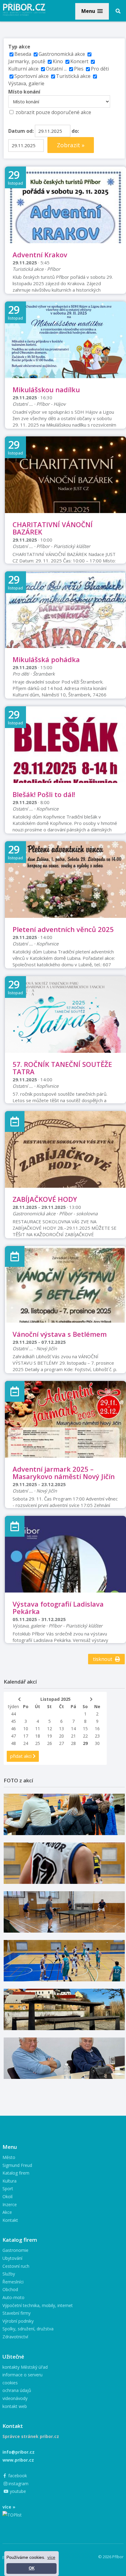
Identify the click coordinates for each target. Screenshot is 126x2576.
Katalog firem (16, 2173)
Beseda (23, 54)
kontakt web (15, 2406)
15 (85, 1729)
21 (73, 1736)
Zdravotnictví (15, 2337)
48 (13, 1743)
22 (85, 1736)
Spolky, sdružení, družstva (28, 2329)
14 (73, 1729)
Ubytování (12, 2258)
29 (85, 1743)
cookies (10, 2383)
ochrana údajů (17, 2390)
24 (26, 1743)
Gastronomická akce (62, 54)
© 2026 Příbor (111, 2557)
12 (50, 1729)
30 (97, 1743)
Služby (9, 2274)
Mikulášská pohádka (46, 659)
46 (13, 1729)
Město (9, 2157)
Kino (58, 61)
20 (61, 1736)
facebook (17, 2476)
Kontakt (10, 2220)
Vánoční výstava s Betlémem (60, 1334)
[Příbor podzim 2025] (64, 2009)
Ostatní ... (56, 69)
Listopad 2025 (56, 1699)
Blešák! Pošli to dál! (44, 794)
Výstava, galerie (26, 83)
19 (50, 1736)
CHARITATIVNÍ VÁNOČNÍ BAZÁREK (53, 528)
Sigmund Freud (17, 2165)
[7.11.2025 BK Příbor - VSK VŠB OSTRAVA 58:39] (64, 1961)
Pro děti (100, 69)
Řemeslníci (13, 2282)
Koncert (79, 61)
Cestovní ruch (16, 2266)
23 (97, 1736)
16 (97, 1729)
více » (9, 2507)
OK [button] (32, 2568)
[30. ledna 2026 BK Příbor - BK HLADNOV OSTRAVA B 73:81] (64, 1814)
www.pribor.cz (18, 2460)
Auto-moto (13, 2297)
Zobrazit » (71, 145)
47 (13, 1736)
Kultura (9, 2181)
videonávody (15, 2398)
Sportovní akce (31, 76)
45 (13, 1721)
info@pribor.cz (19, 2452)
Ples (79, 69)
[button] (92, 11)
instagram (18, 2484)
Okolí (7, 2196)
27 (61, 1743)
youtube (17, 2491)
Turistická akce (73, 76)
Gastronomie (15, 2250)
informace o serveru (22, 2375)
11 (38, 1729)
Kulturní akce (24, 69)
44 (13, 1714)
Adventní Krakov (40, 255)
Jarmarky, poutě (27, 61)
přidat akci (21, 1756)
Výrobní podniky (18, 2321)
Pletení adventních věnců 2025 (63, 929)
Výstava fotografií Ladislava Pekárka (58, 1608)
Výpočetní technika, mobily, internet (38, 2305)
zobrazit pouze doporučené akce (53, 112)
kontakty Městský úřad (25, 2367)
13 (61, 1729)
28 (73, 1743)
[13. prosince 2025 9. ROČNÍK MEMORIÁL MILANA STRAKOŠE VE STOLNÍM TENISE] (64, 1912)
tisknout (103, 1659)
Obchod (10, 2289)
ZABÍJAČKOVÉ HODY (45, 1199)
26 (50, 1743)
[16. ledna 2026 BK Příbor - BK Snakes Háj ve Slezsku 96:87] (64, 1863)
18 (38, 1736)
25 (38, 1743)
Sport (8, 2189)
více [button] (51, 2557)
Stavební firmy (17, 2313)
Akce (7, 2212)
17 (26, 1736)
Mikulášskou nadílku (46, 389)
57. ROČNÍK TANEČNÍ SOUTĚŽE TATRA (62, 1068)
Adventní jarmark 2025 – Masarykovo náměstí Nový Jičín (64, 1473)
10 (26, 1729)
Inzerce (10, 2204)
